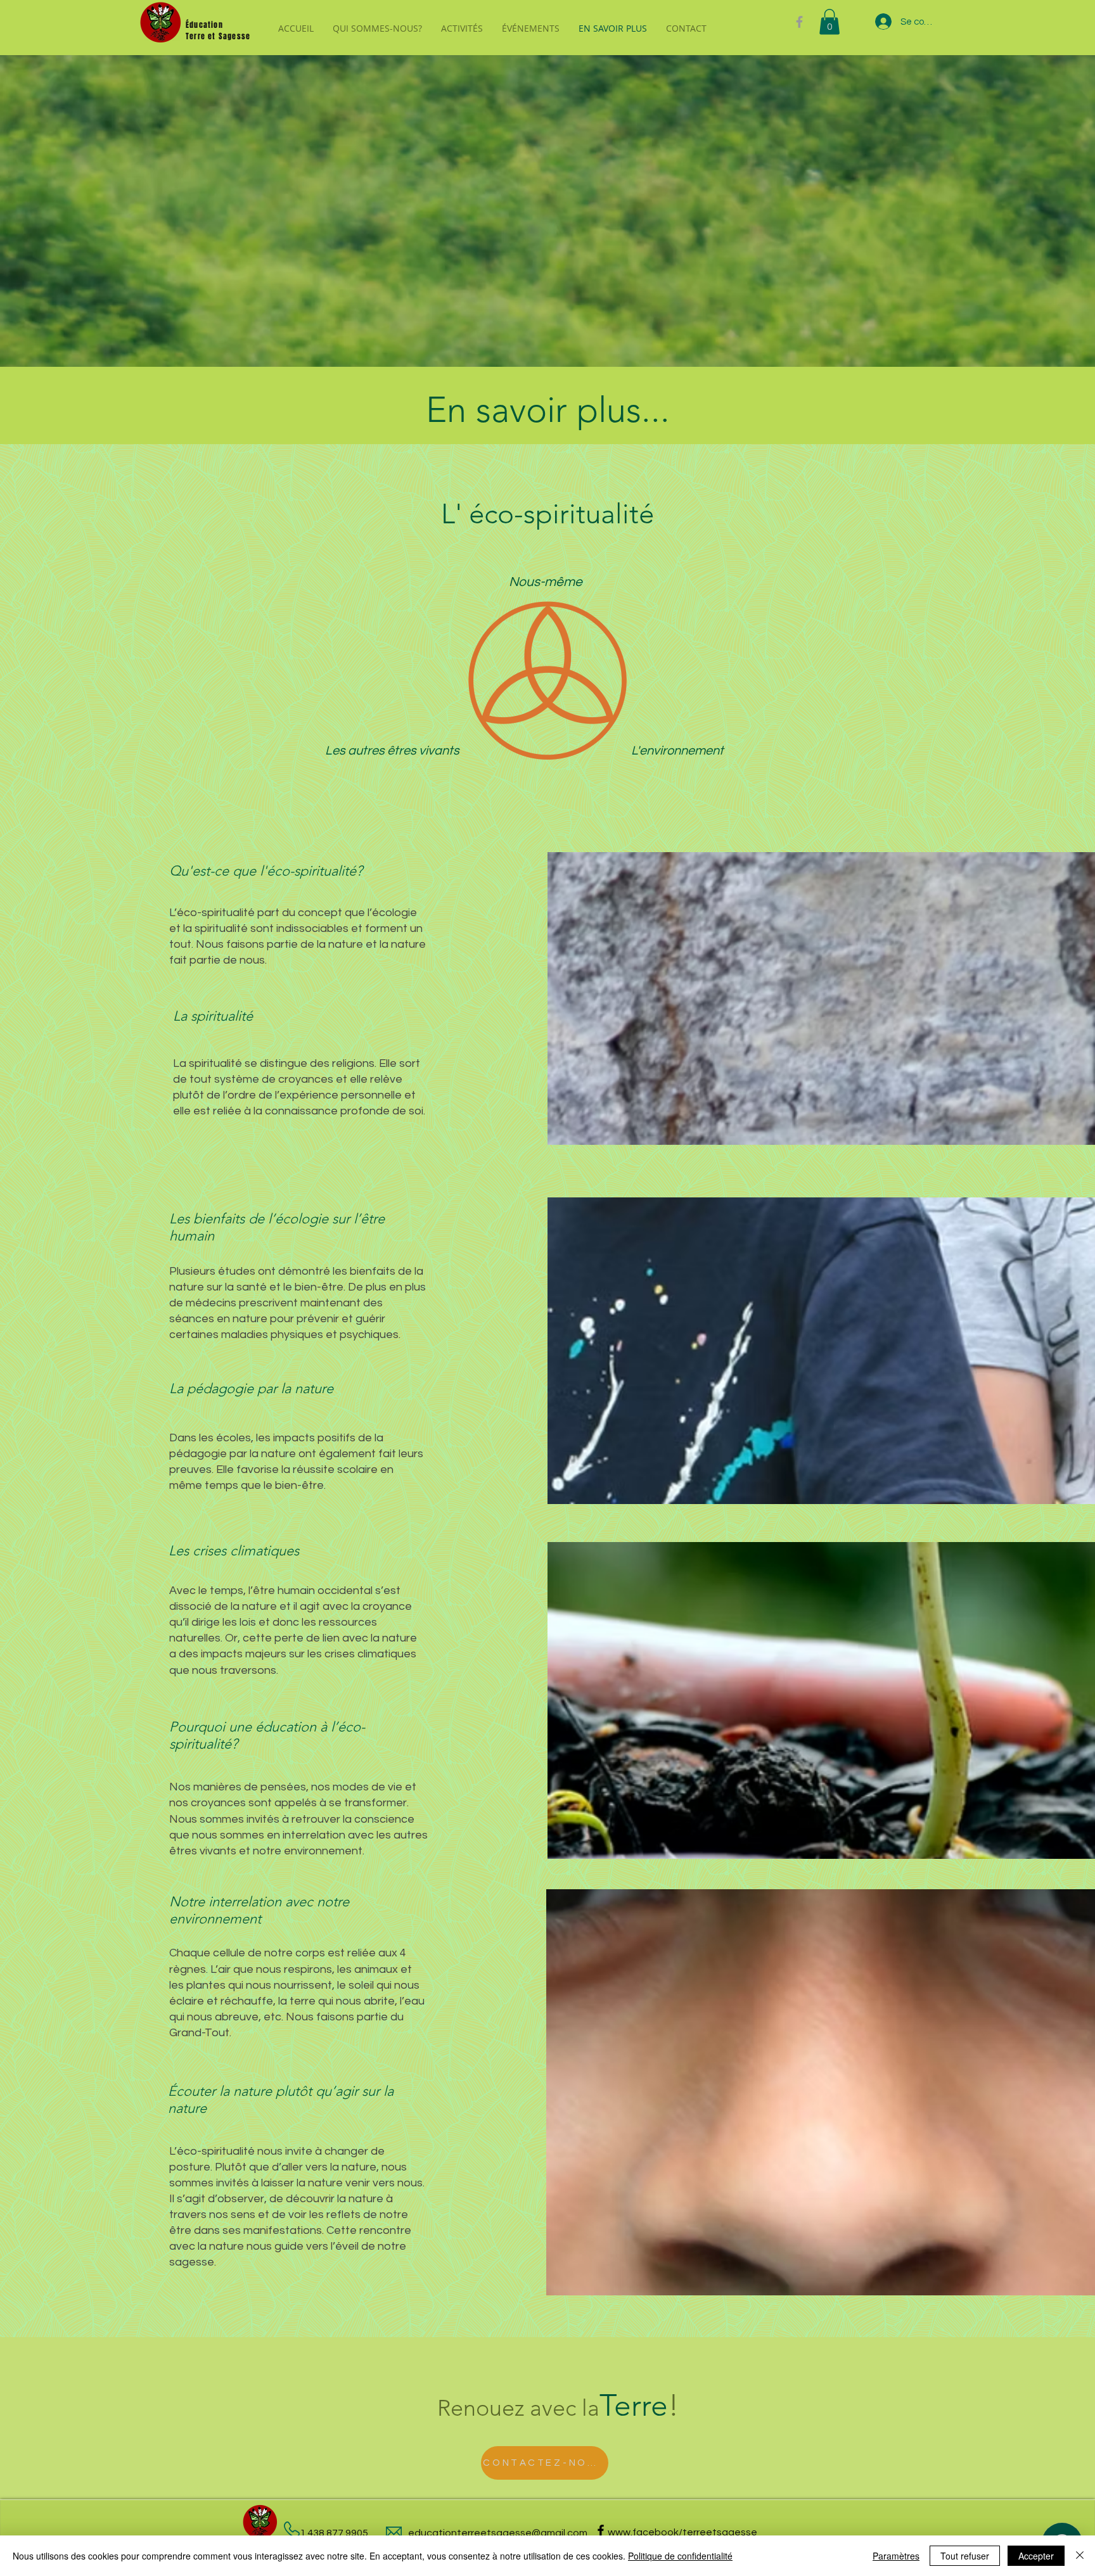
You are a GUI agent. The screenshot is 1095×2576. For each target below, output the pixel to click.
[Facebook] (601, 2530)
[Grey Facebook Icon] (799, 22)
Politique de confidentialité (680, 2556)
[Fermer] (1080, 2556)
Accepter (1036, 2556)
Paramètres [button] (896, 2556)
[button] (829, 22)
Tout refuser (965, 2556)
